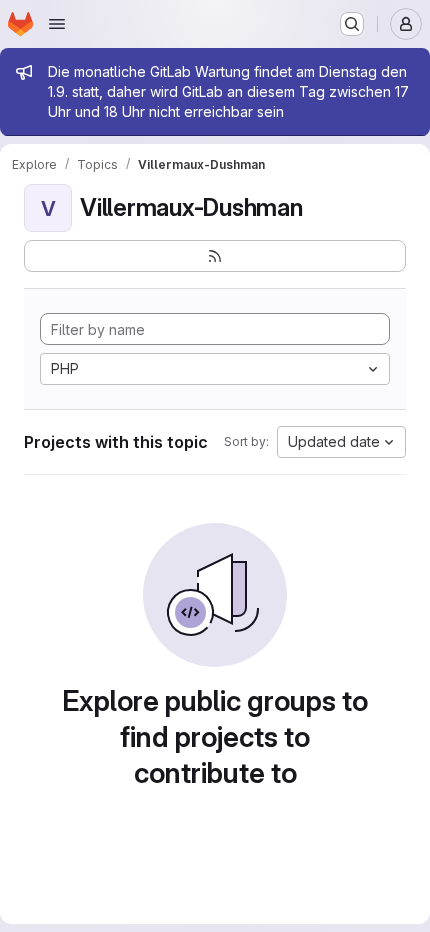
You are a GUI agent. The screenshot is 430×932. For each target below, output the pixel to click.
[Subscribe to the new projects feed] (215, 256)
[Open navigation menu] (57, 24)
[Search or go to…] (352, 24)
